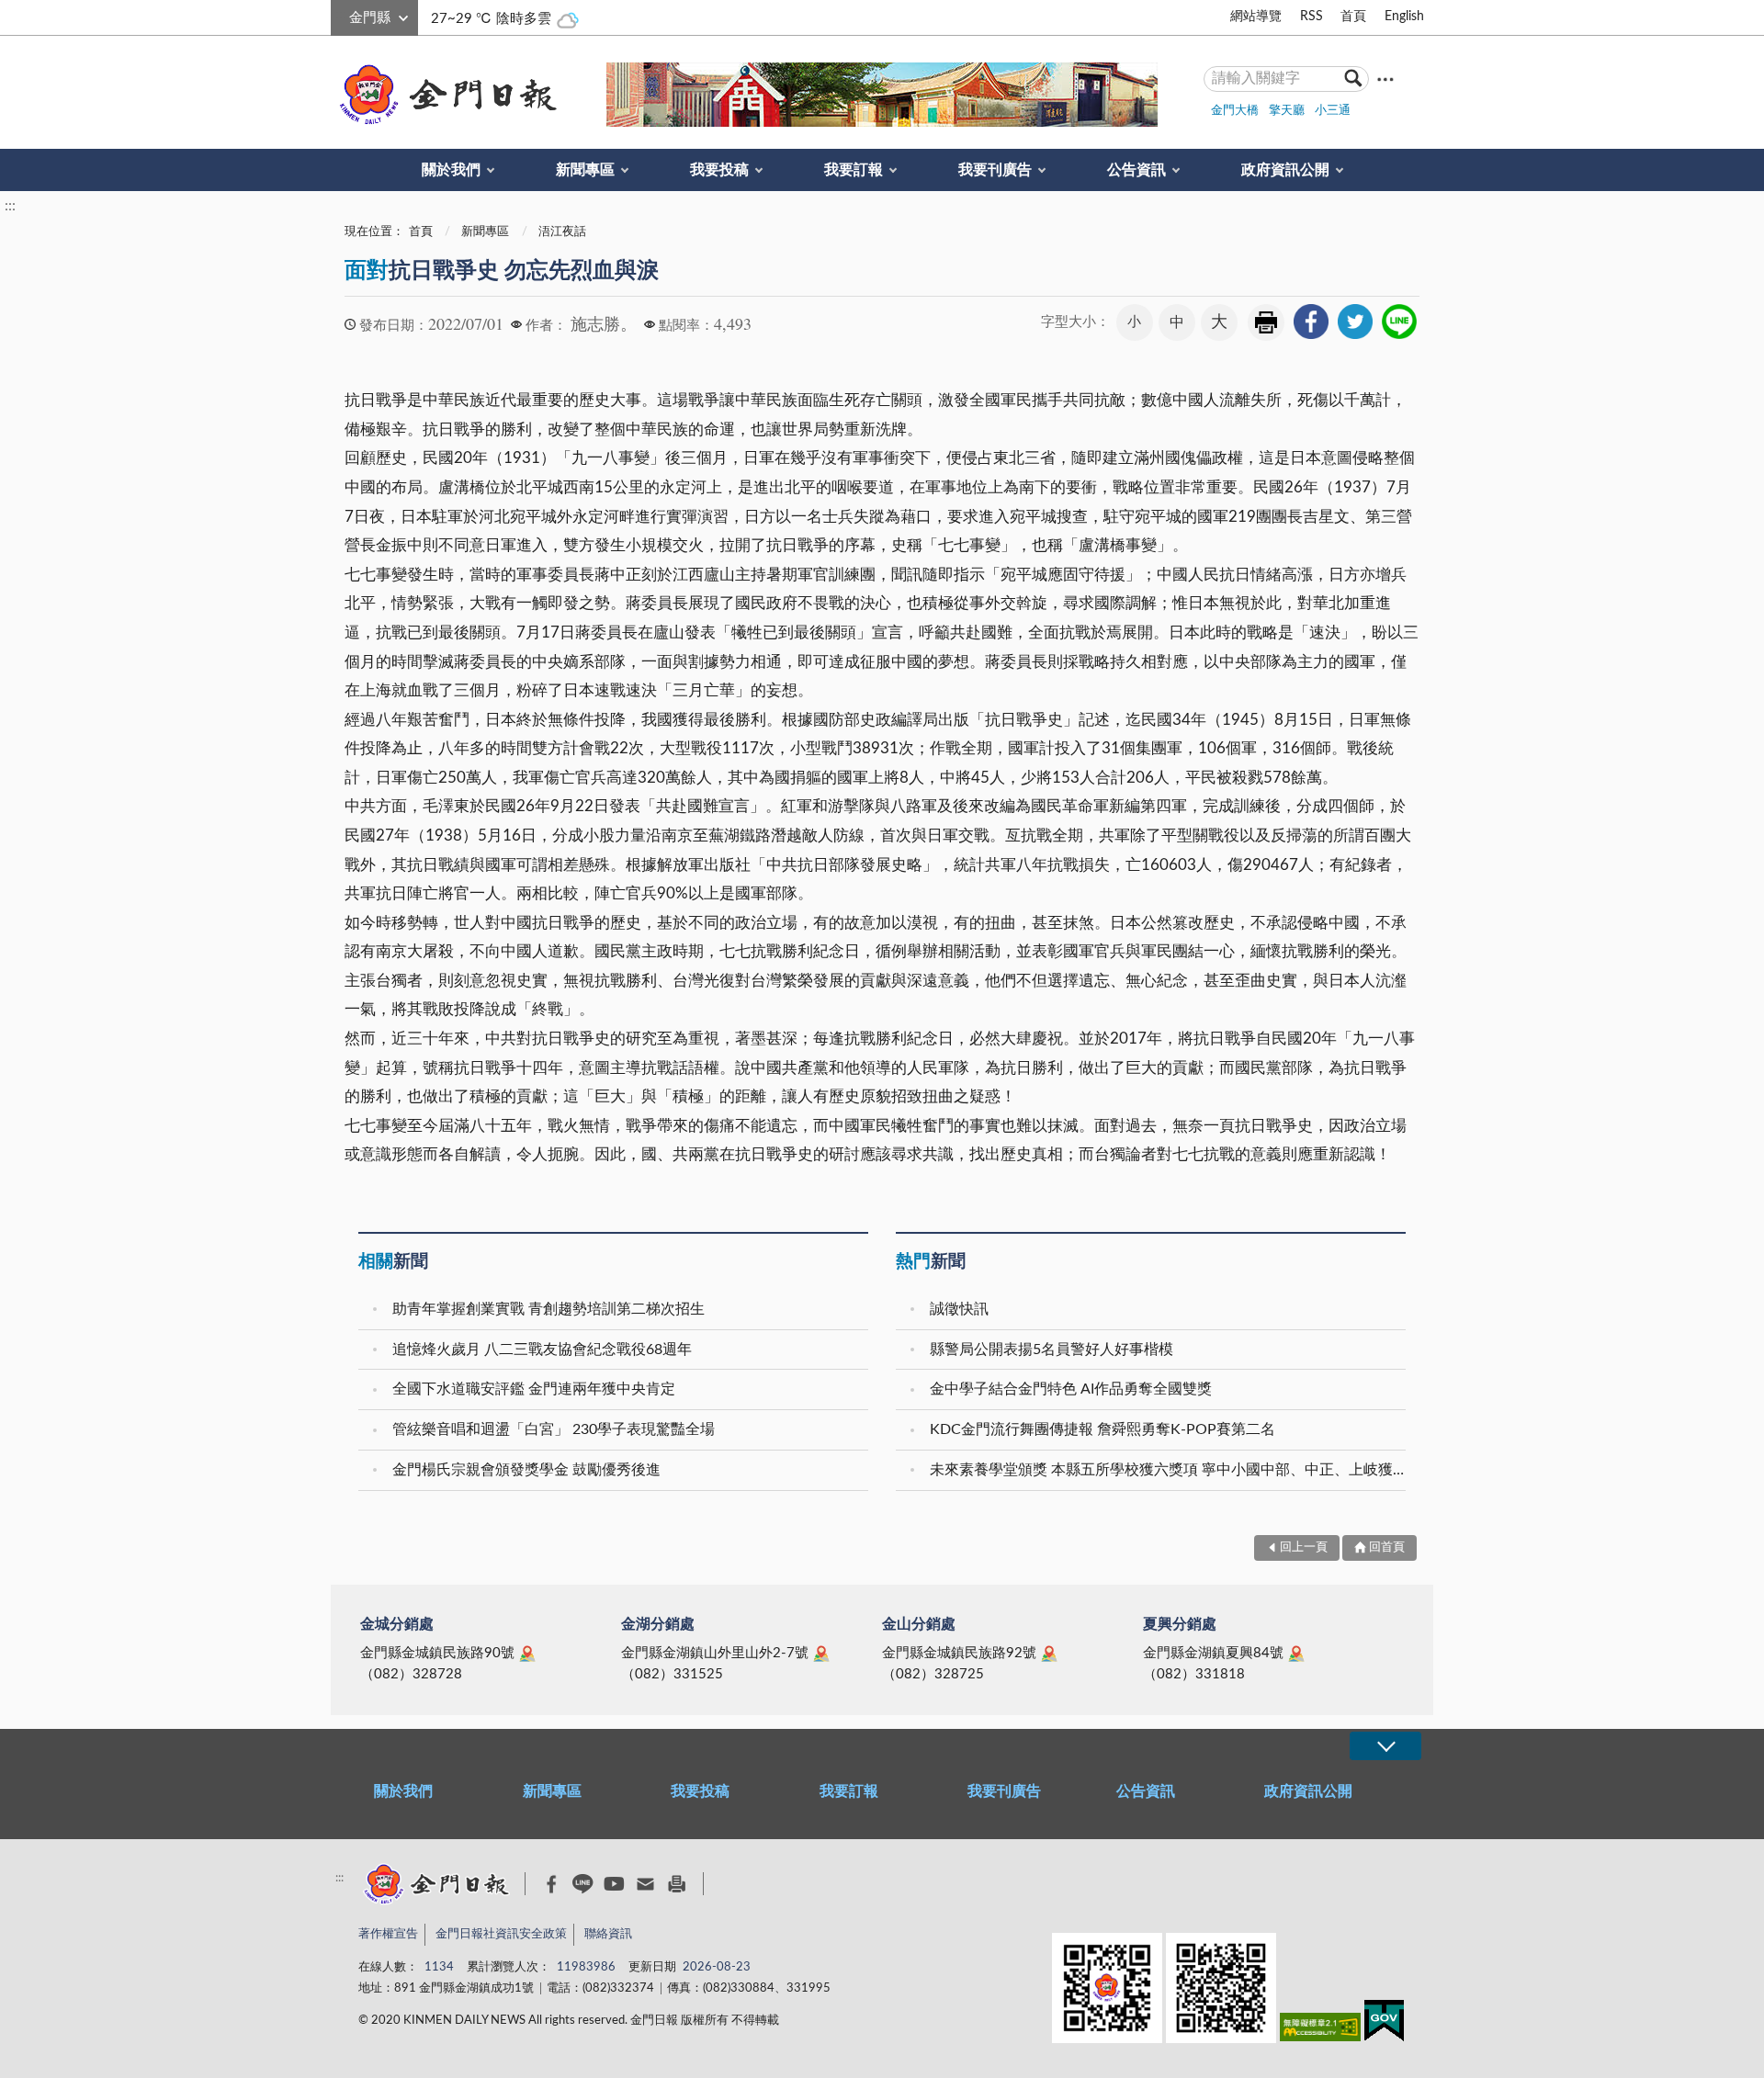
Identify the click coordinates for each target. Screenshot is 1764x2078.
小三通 (1333, 111)
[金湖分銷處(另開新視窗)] (821, 1654)
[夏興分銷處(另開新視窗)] (1296, 1654)
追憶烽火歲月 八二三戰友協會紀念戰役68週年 (542, 1350)
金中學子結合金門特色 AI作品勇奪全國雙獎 (1071, 1389)
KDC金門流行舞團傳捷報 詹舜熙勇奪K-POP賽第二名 (1102, 1429)
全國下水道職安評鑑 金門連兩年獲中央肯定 (534, 1389)
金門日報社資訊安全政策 (501, 1934)
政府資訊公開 (1285, 170)
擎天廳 (1287, 111)
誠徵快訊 (959, 1309)
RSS (1312, 17)
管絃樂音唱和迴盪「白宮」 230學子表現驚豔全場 (554, 1429)
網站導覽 (1256, 17)
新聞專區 (585, 170)
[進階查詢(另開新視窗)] (1385, 79)
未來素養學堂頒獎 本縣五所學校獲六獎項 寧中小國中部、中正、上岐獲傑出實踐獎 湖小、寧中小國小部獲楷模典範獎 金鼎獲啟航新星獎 (1170, 1470)
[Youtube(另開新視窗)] (614, 1884)
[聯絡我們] (645, 1884)
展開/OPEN (1385, 1746)
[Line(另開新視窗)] (583, 1884)
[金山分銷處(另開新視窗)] (1049, 1654)
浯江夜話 (562, 232)
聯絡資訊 (608, 1934)
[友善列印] (677, 1884)
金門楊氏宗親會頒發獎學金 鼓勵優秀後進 (526, 1470)
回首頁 (1387, 1547)
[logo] (445, 95)
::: (341, 15)
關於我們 (451, 170)
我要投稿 (719, 170)
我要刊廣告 (995, 170)
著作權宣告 (388, 1934)
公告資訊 (1136, 170)
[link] (1311, 322)
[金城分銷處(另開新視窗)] (527, 1654)
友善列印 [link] (1266, 322)
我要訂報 (854, 170)
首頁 (1353, 17)
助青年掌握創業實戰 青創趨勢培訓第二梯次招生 (548, 1309)
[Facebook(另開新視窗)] (552, 1884)
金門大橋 (1235, 111)
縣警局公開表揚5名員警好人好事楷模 (1052, 1350)
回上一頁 (1304, 1547)
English (1404, 17)
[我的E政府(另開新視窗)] (1384, 2024)
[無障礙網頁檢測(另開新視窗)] (1320, 2031)
